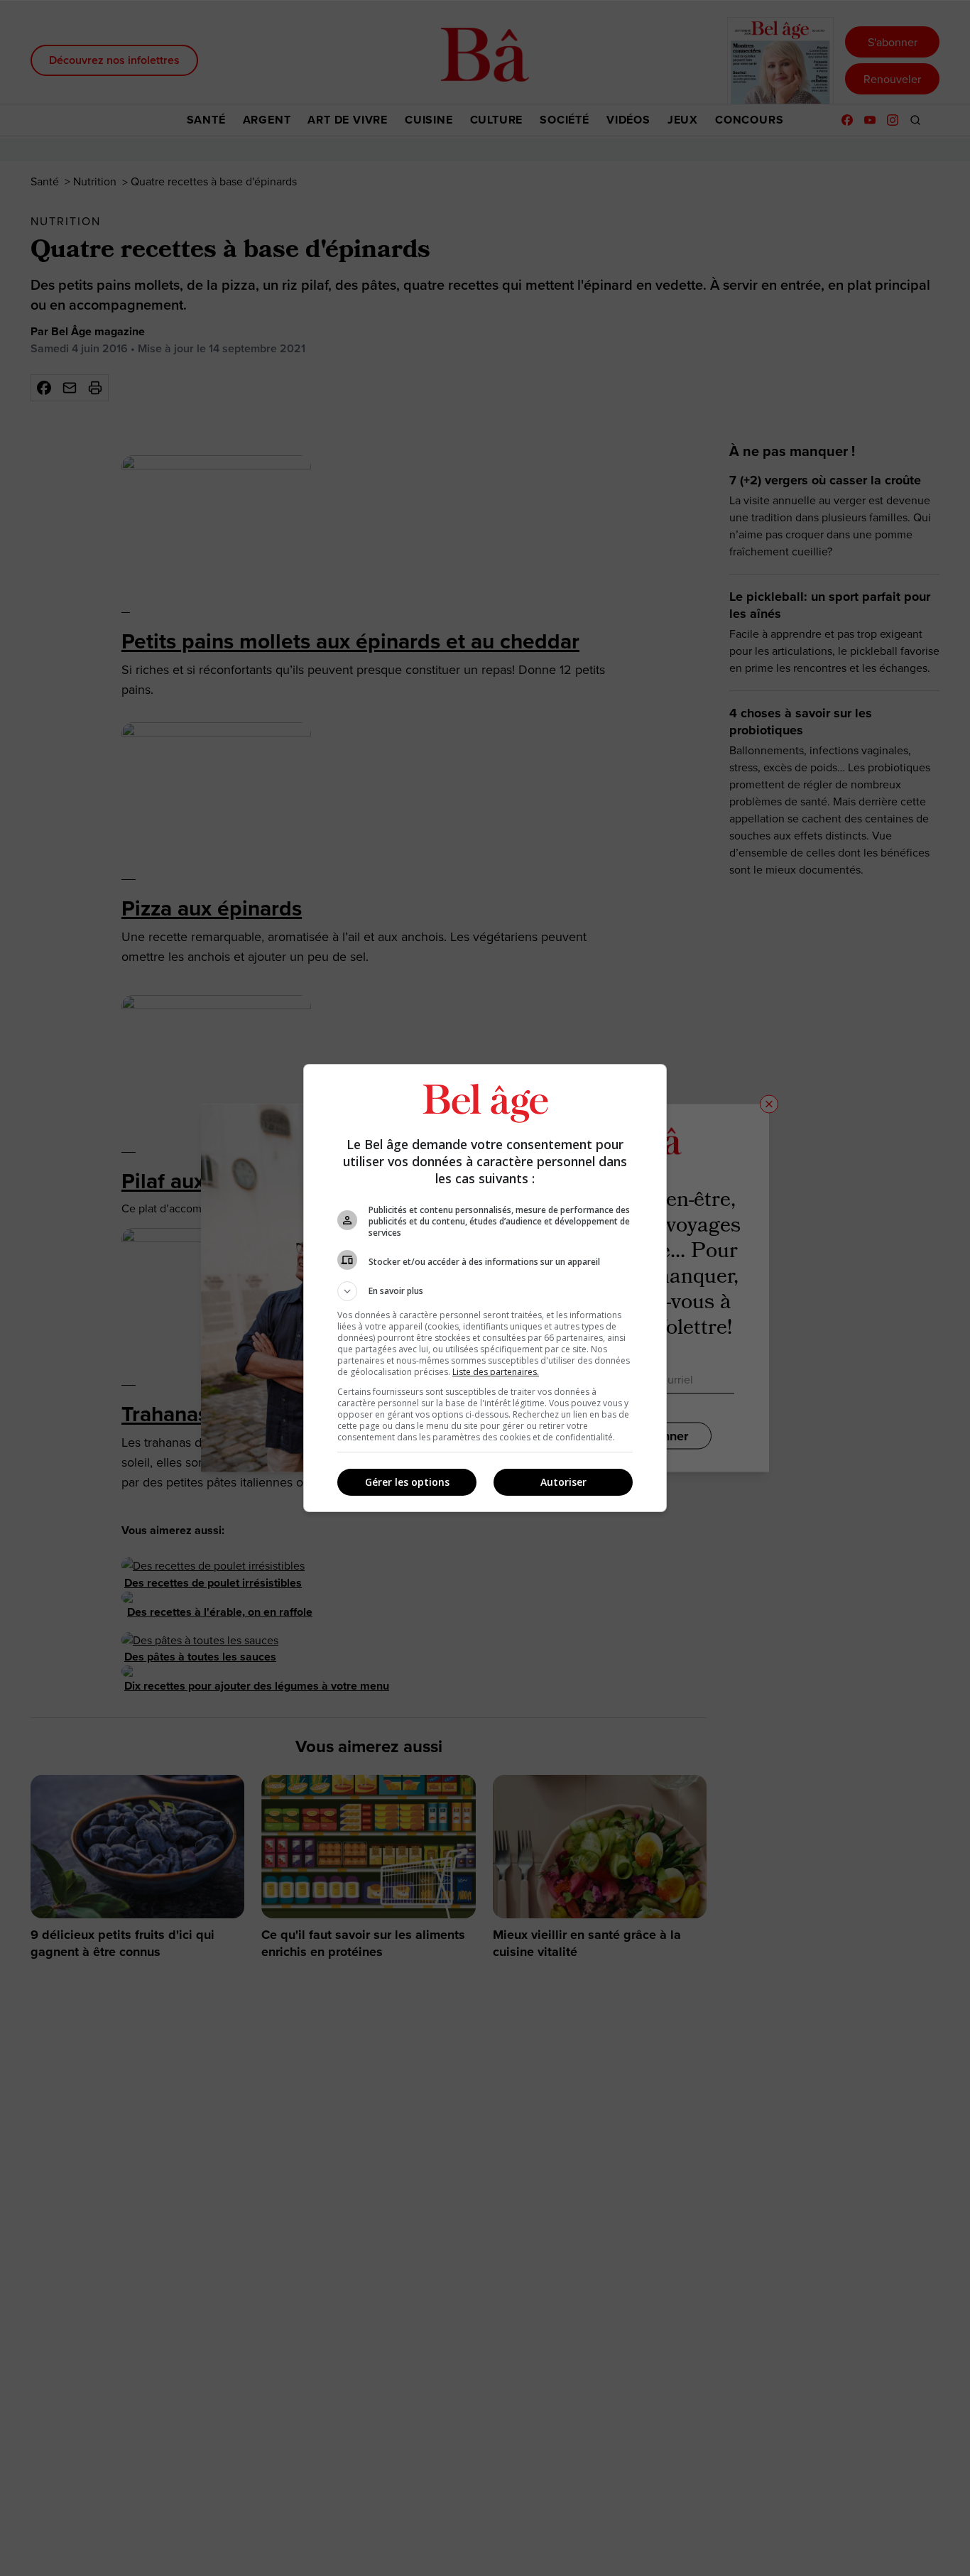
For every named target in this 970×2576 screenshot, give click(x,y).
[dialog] (485, 1288)
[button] (485, 1291)
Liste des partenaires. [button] (496, 1372)
